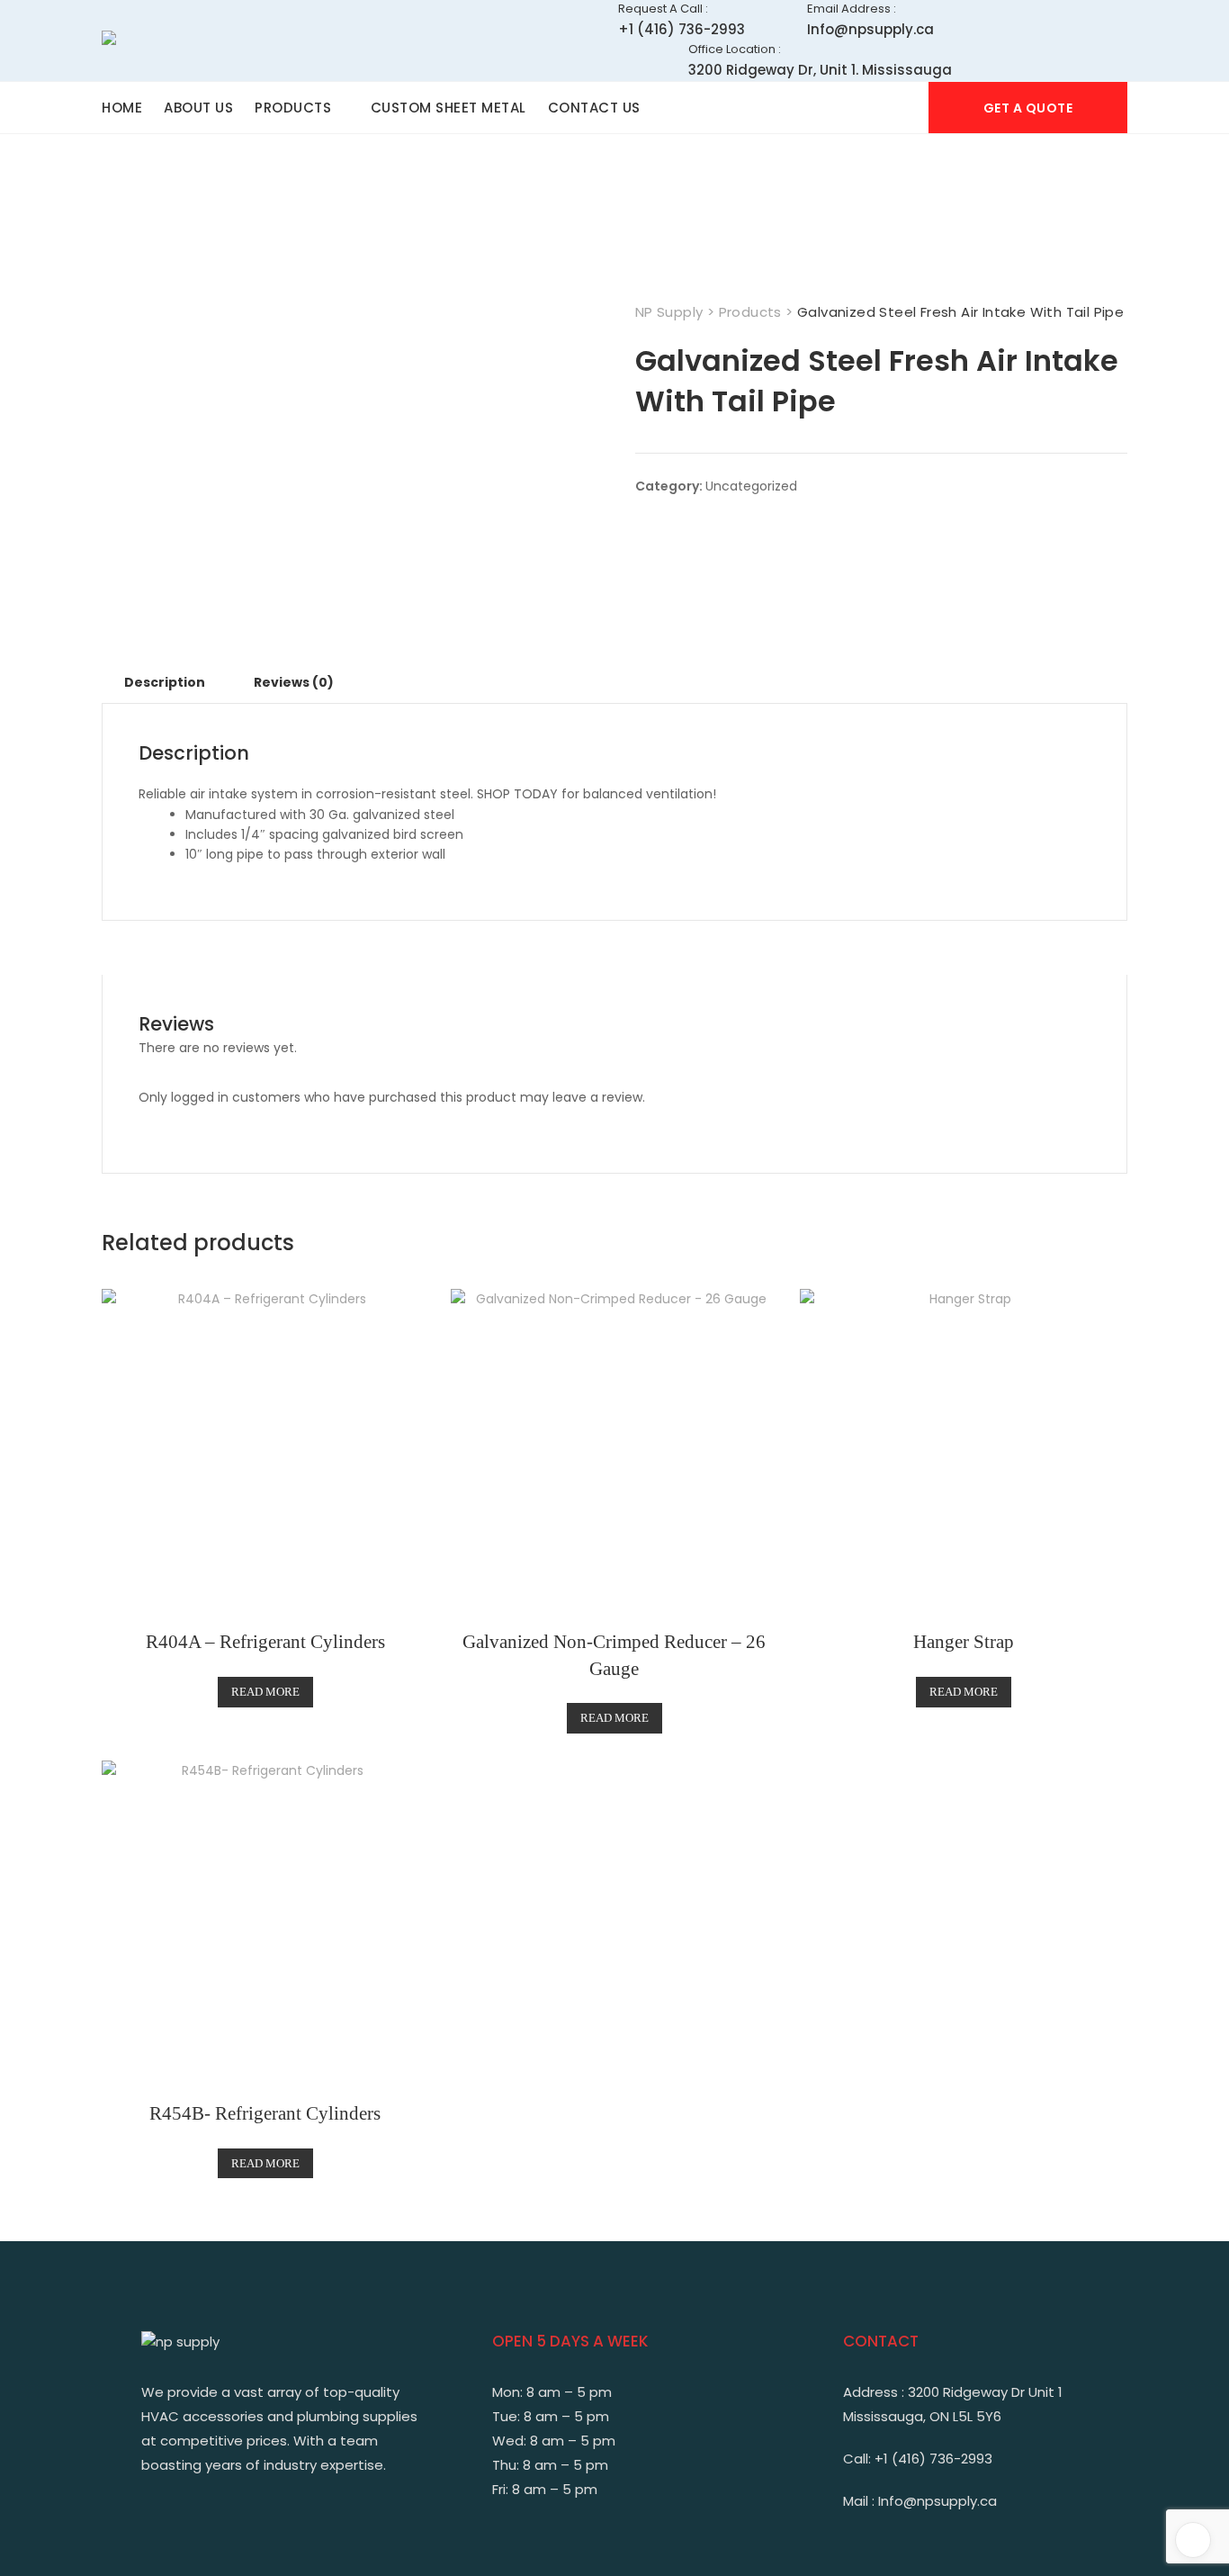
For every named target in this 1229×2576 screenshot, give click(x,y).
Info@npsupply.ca (870, 19)
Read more (265, 1692)
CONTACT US (594, 108)
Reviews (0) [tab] (294, 682)
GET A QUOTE (1028, 108)
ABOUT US (198, 108)
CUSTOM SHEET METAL (449, 108)
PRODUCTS (293, 108)
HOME (122, 108)
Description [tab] (165, 682)
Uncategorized (751, 486)
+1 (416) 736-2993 (682, 19)
